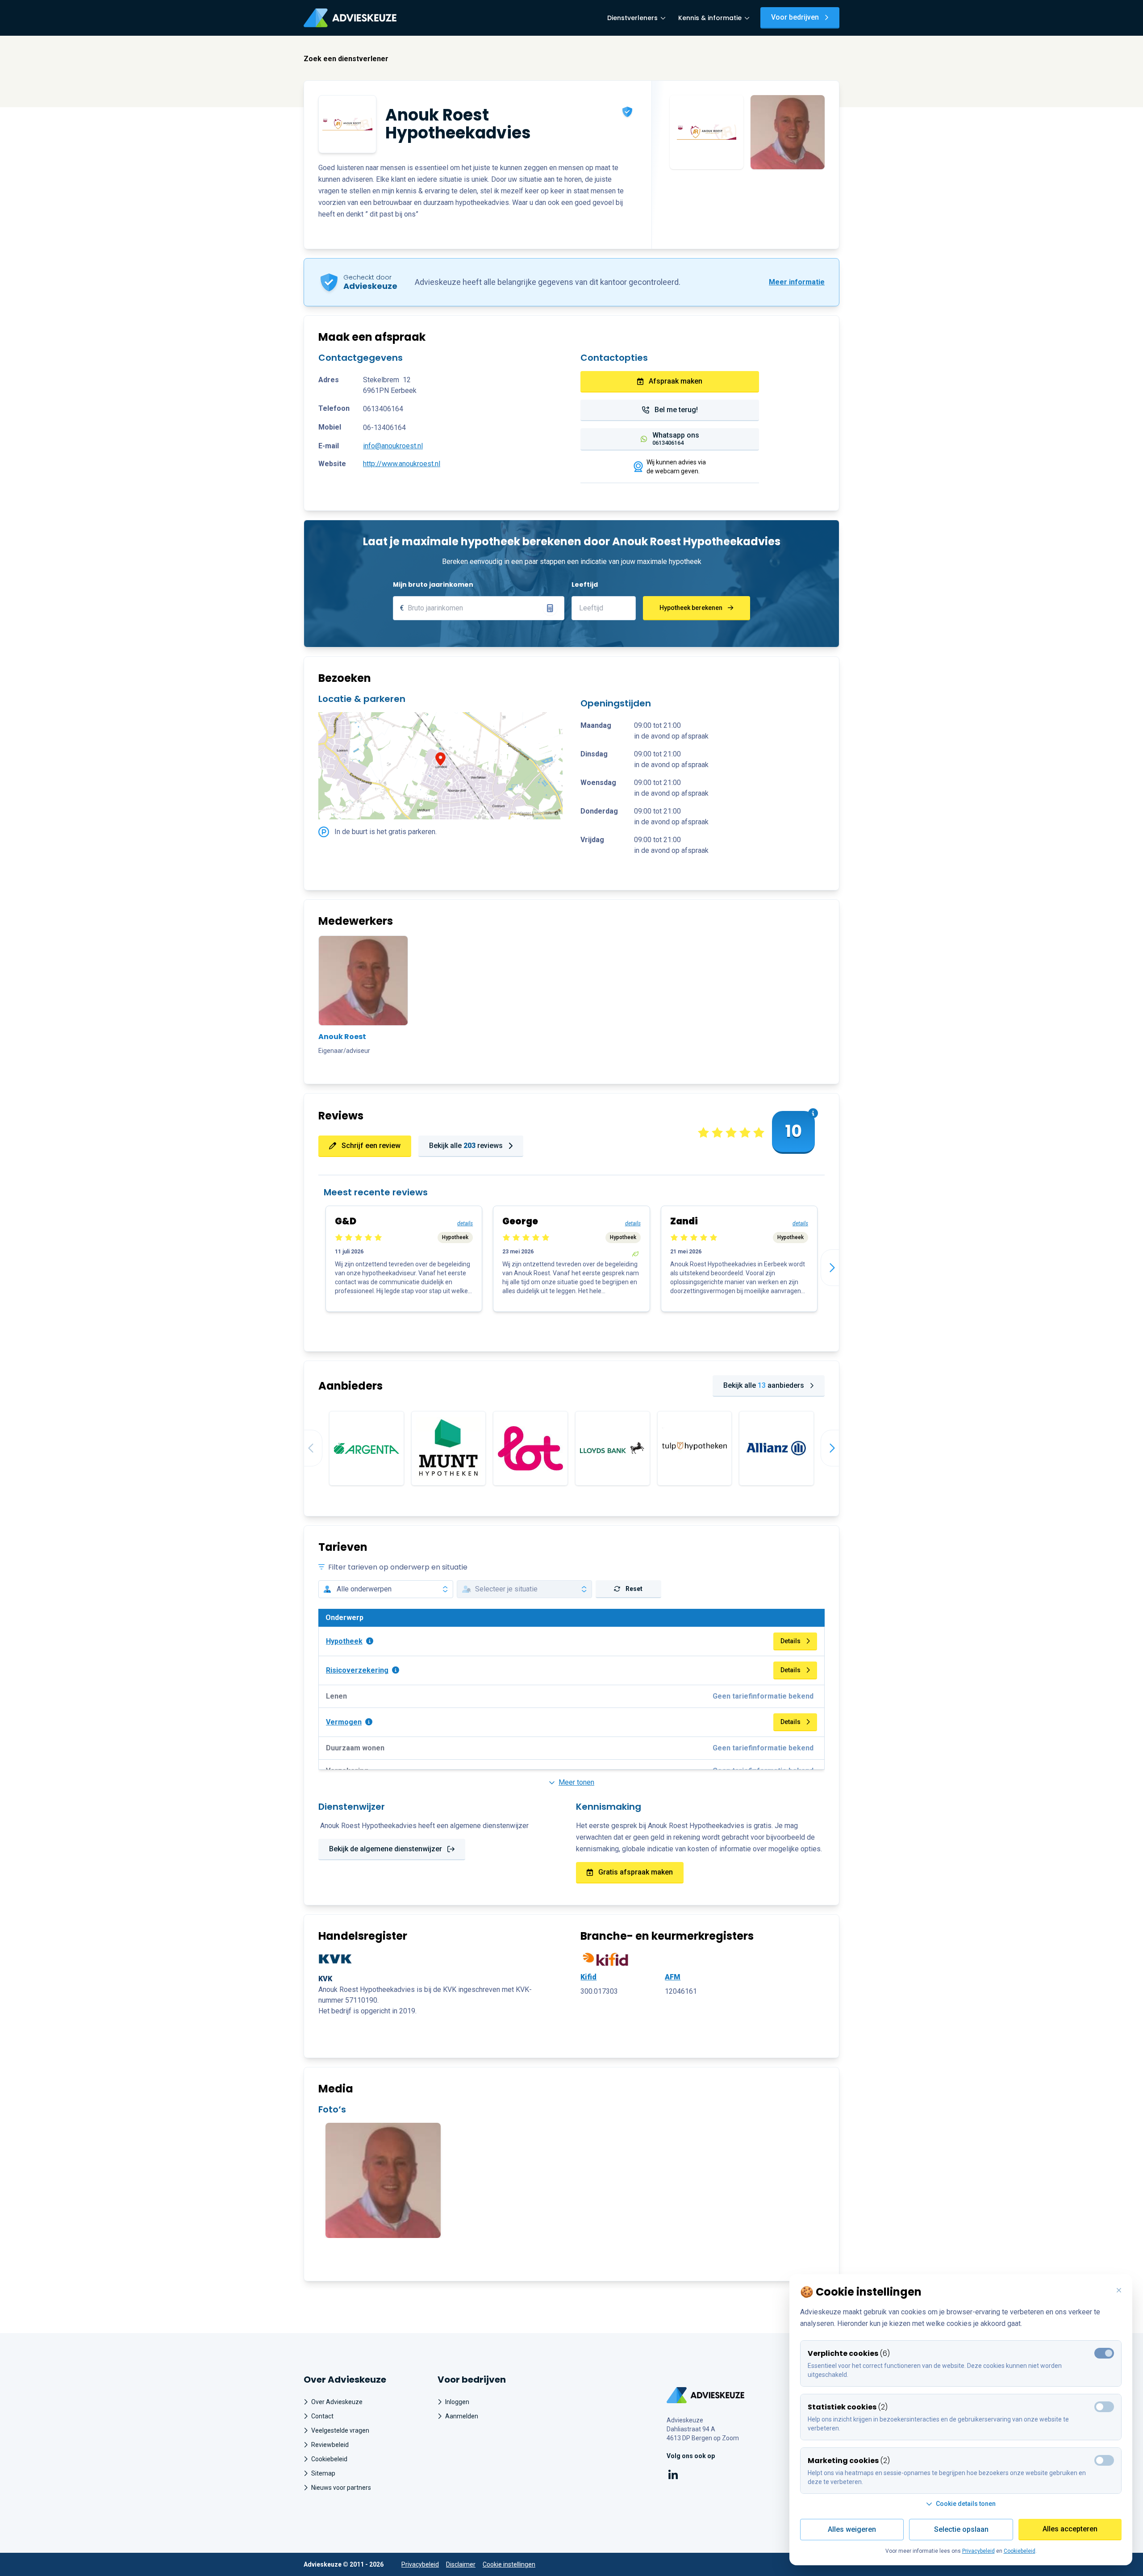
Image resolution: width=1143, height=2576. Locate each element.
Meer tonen (576, 1782)
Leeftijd (585, 585)
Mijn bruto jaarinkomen (433, 585)
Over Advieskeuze (337, 2402)
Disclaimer (461, 2564)
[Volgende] (839, 1268)
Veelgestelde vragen (340, 2430)
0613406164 (383, 409)
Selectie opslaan (961, 2529)
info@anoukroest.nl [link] (393, 446)
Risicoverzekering (357, 1670)
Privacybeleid (420, 2564)
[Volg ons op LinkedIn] (673, 2476)
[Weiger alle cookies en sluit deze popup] (1119, 2291)
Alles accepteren (1070, 2529)
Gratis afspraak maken (636, 1872)
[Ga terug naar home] (706, 2395)
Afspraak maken (676, 381)
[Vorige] (304, 1448)
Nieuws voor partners (341, 2488)
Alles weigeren (852, 2529)
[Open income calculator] (550, 608)
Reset (634, 1589)
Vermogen (344, 1722)
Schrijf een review (371, 1146)
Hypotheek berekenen (691, 608)
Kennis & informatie (710, 18)
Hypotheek (344, 1641)
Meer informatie (797, 282)
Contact (322, 2416)
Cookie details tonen (966, 2504)
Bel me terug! (676, 410)
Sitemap (323, 2473)
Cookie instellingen (509, 2564)
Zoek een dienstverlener (346, 59)
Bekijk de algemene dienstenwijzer (386, 1849)
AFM (673, 1977)
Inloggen (457, 2402)
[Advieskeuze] (350, 18)
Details (791, 1641)
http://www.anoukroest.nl (402, 464)
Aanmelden (462, 2416)
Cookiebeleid (329, 2459)
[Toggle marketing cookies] (1104, 2407)
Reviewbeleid (330, 2445)
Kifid (588, 1977)
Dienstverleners (632, 18)
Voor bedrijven (795, 17)
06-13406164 (384, 428)
